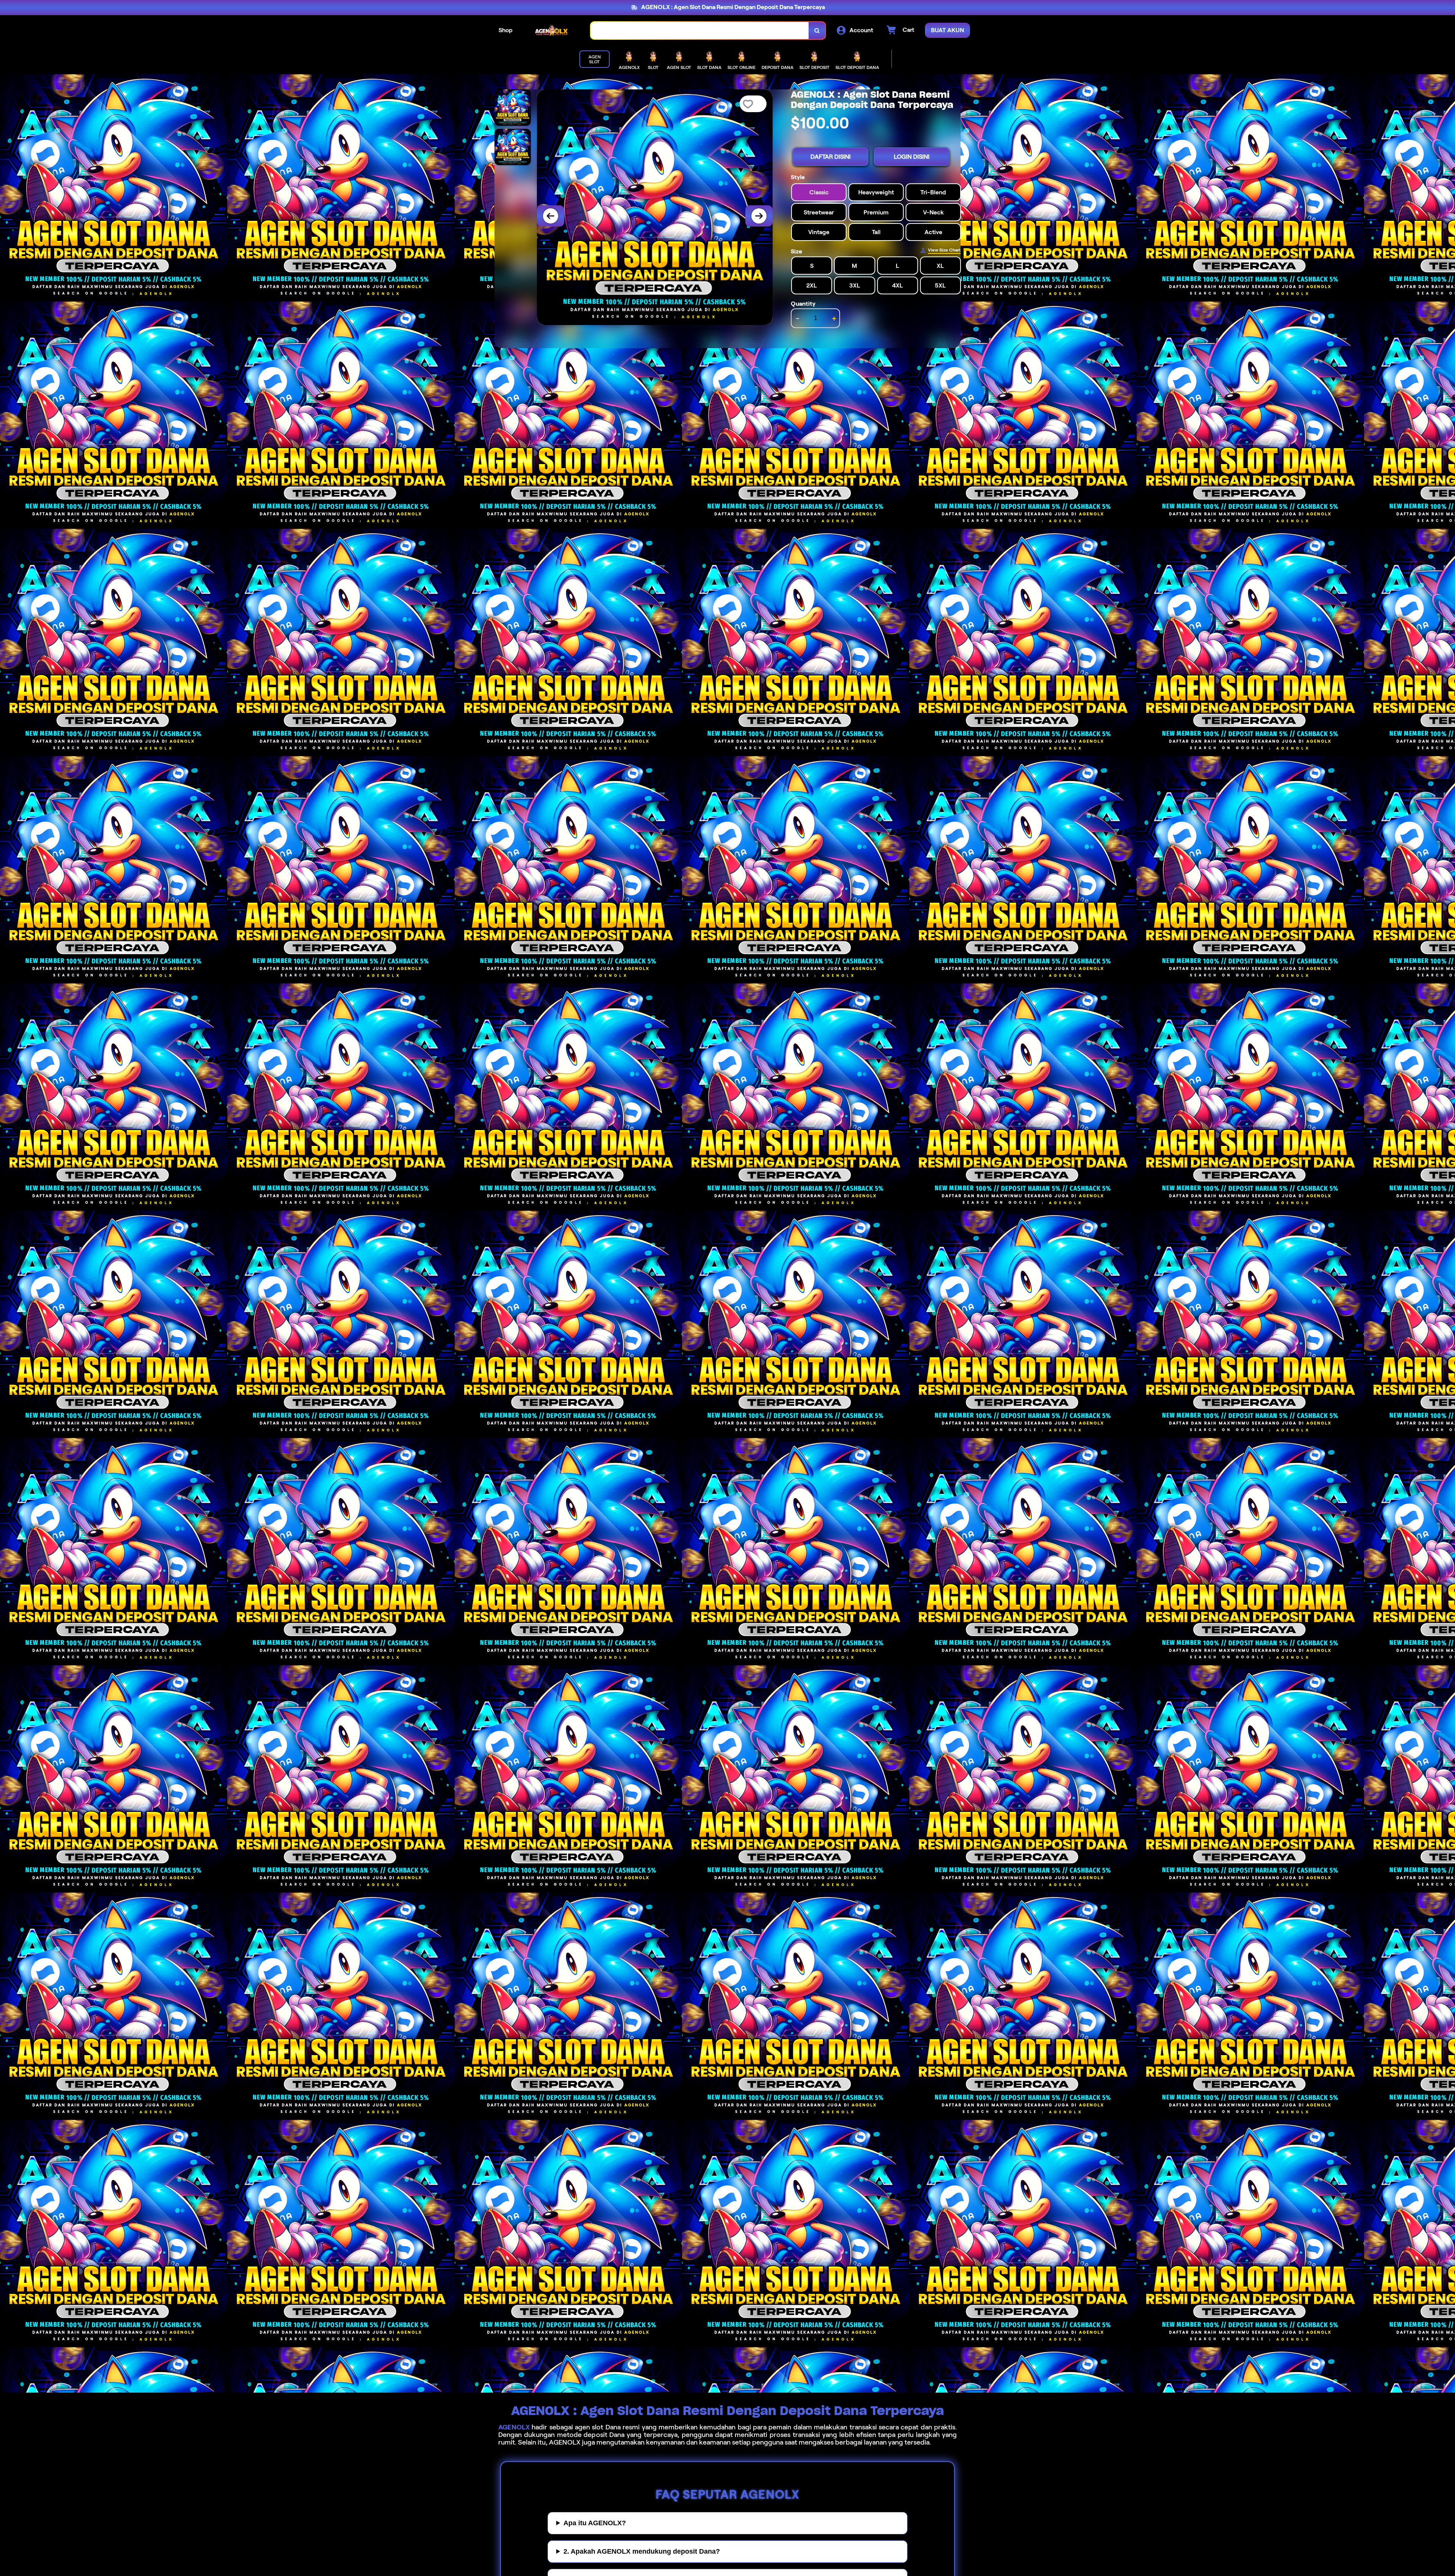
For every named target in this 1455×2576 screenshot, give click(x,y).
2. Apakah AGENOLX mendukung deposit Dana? (642, 2551)
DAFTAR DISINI (831, 157)
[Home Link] (552, 30)
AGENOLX (514, 2427)
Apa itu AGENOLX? (595, 2523)
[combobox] (700, 30)
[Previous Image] (551, 216)
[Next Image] (759, 216)
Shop (506, 30)
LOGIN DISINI (912, 157)
